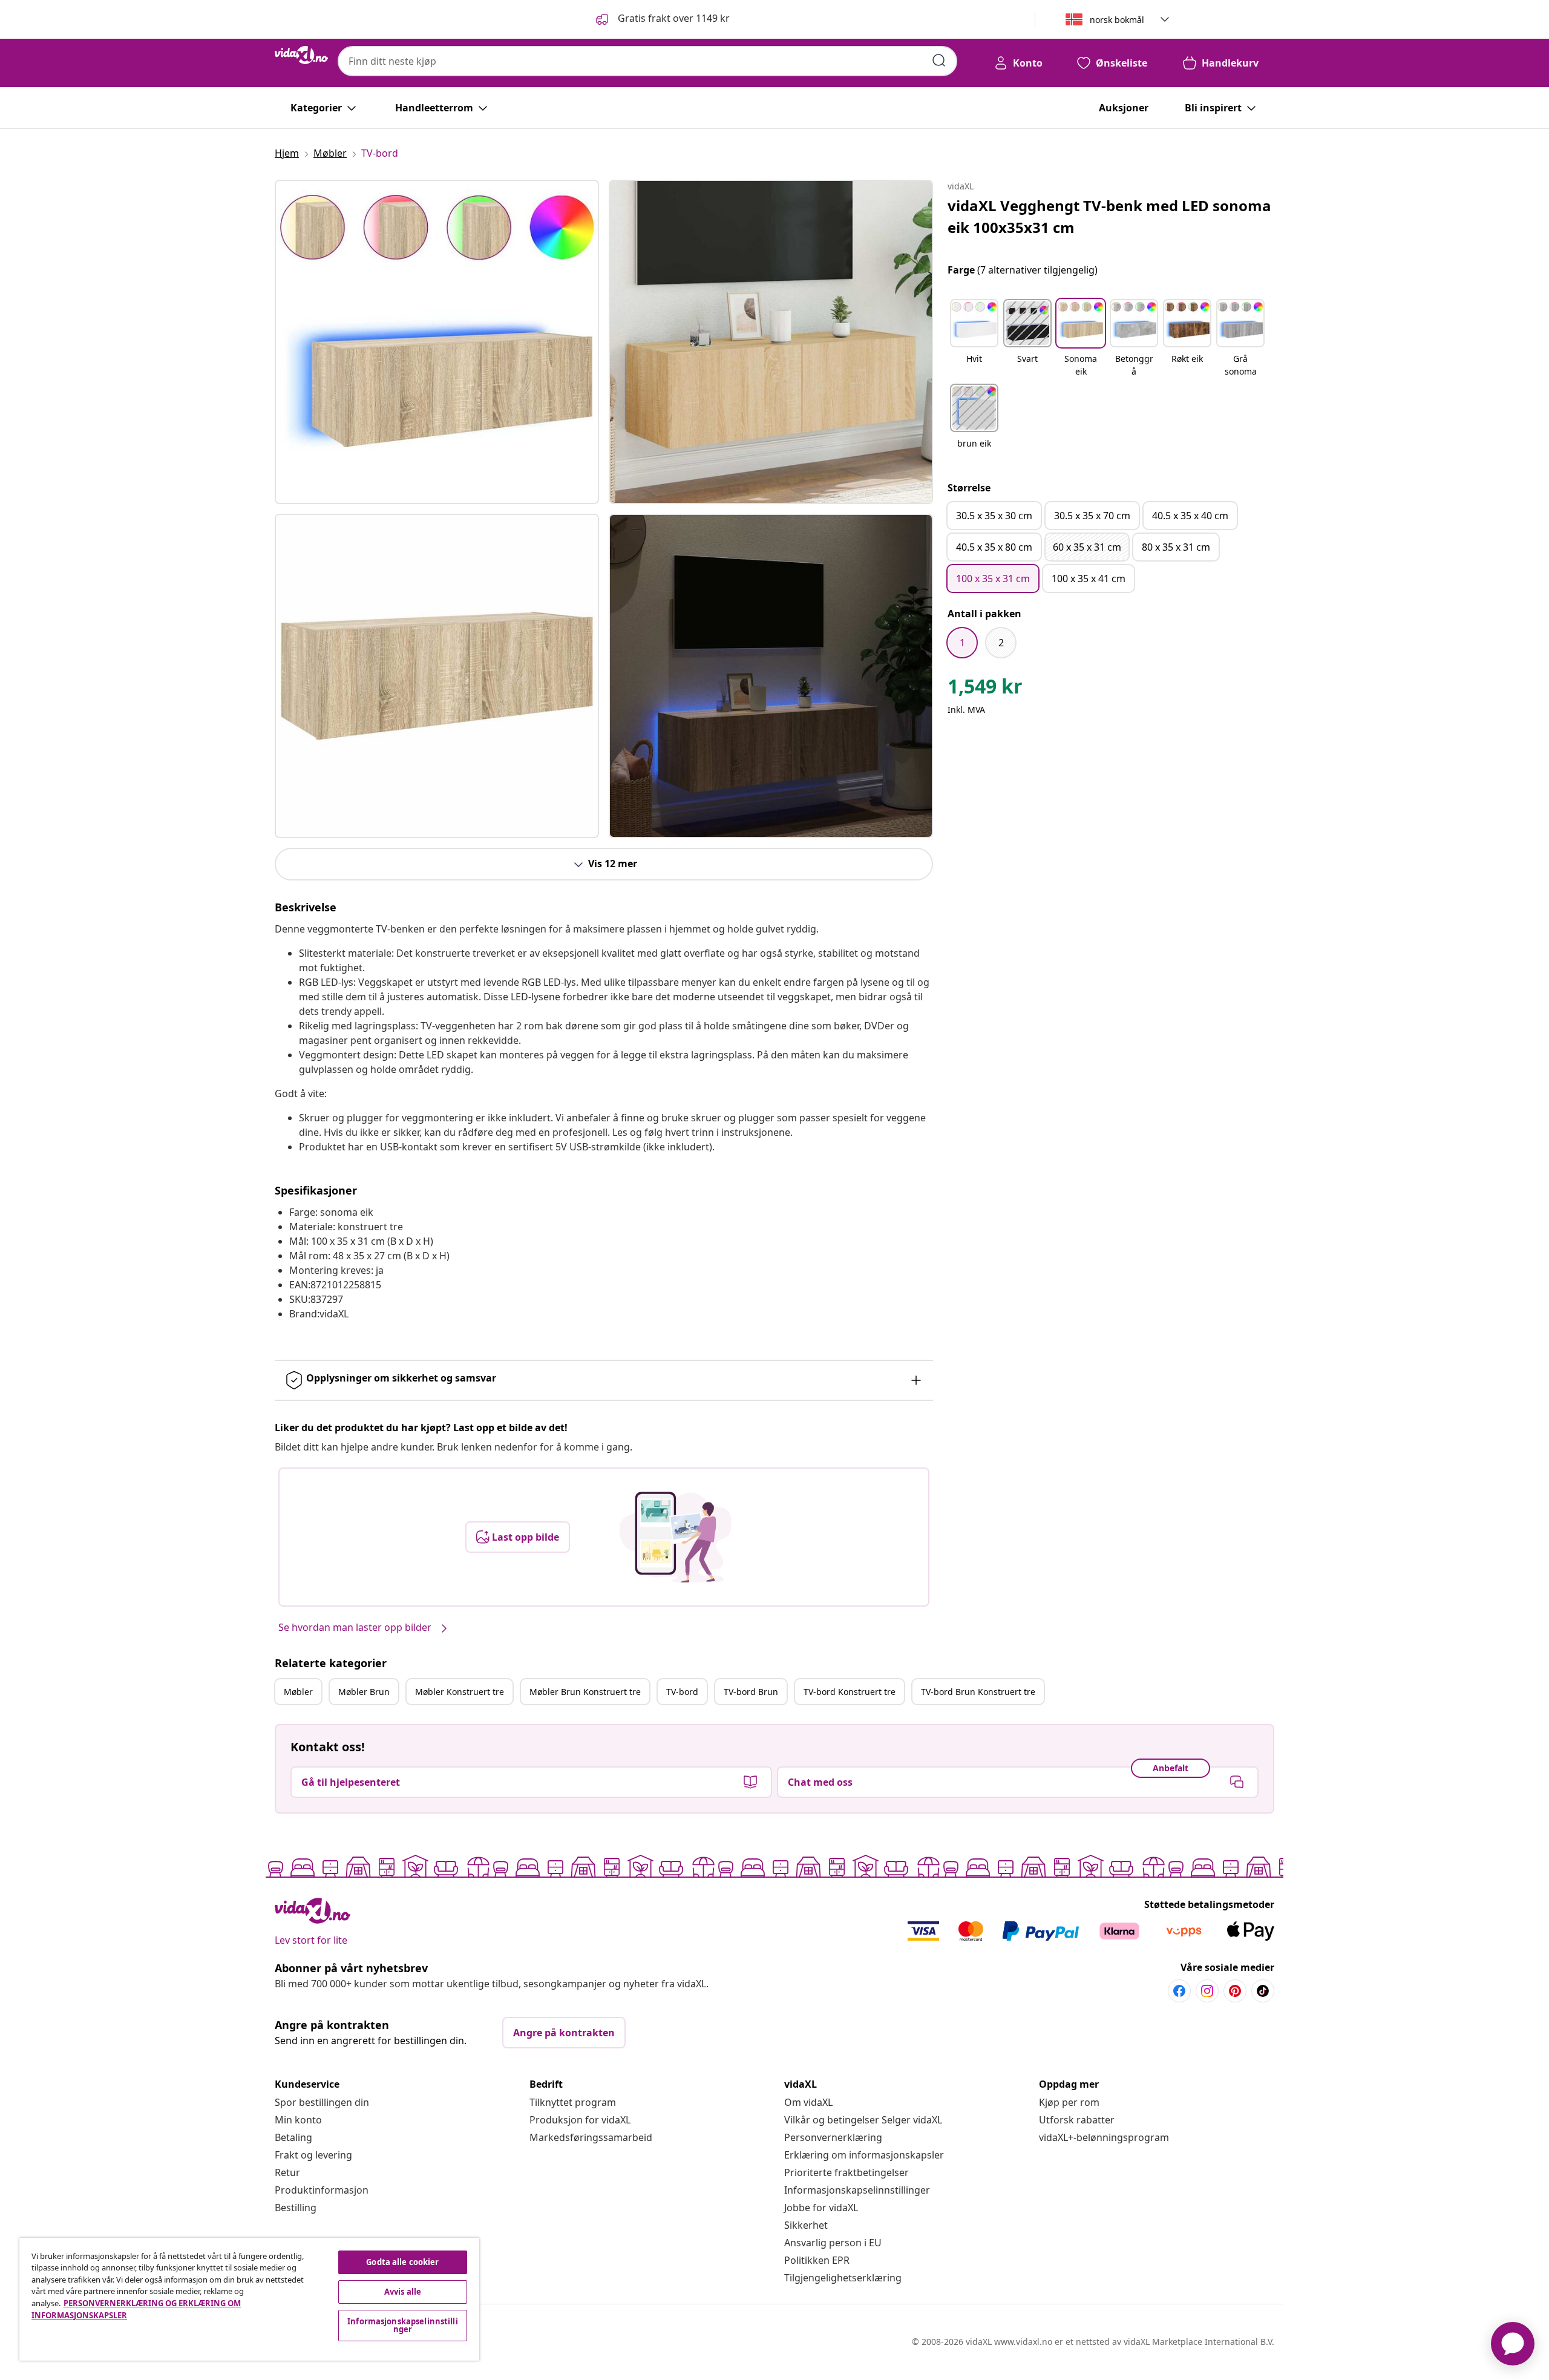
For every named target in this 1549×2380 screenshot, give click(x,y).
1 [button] (962, 643)
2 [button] (1001, 643)
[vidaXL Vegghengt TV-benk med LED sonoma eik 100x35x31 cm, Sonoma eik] (437, 342)
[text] (985, 689)
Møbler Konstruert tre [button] (460, 1692)
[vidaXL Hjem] (301, 55)
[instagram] (1207, 1991)
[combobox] (647, 61)
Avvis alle (403, 2292)
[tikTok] (1263, 1991)
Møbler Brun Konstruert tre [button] (585, 1692)
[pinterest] (1235, 1991)
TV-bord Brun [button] (751, 1692)
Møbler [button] (298, 1692)
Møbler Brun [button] (364, 1692)
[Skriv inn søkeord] (939, 61)
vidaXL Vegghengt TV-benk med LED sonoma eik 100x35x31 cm (1109, 216)
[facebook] (1179, 1991)
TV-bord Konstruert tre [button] (850, 1692)
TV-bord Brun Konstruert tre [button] (978, 1692)
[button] (662, 19)
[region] (249, 2299)
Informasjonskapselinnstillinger (857, 2190)
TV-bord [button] (682, 1692)
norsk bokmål (1117, 20)
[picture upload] (676, 1537)
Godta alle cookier (402, 2262)
